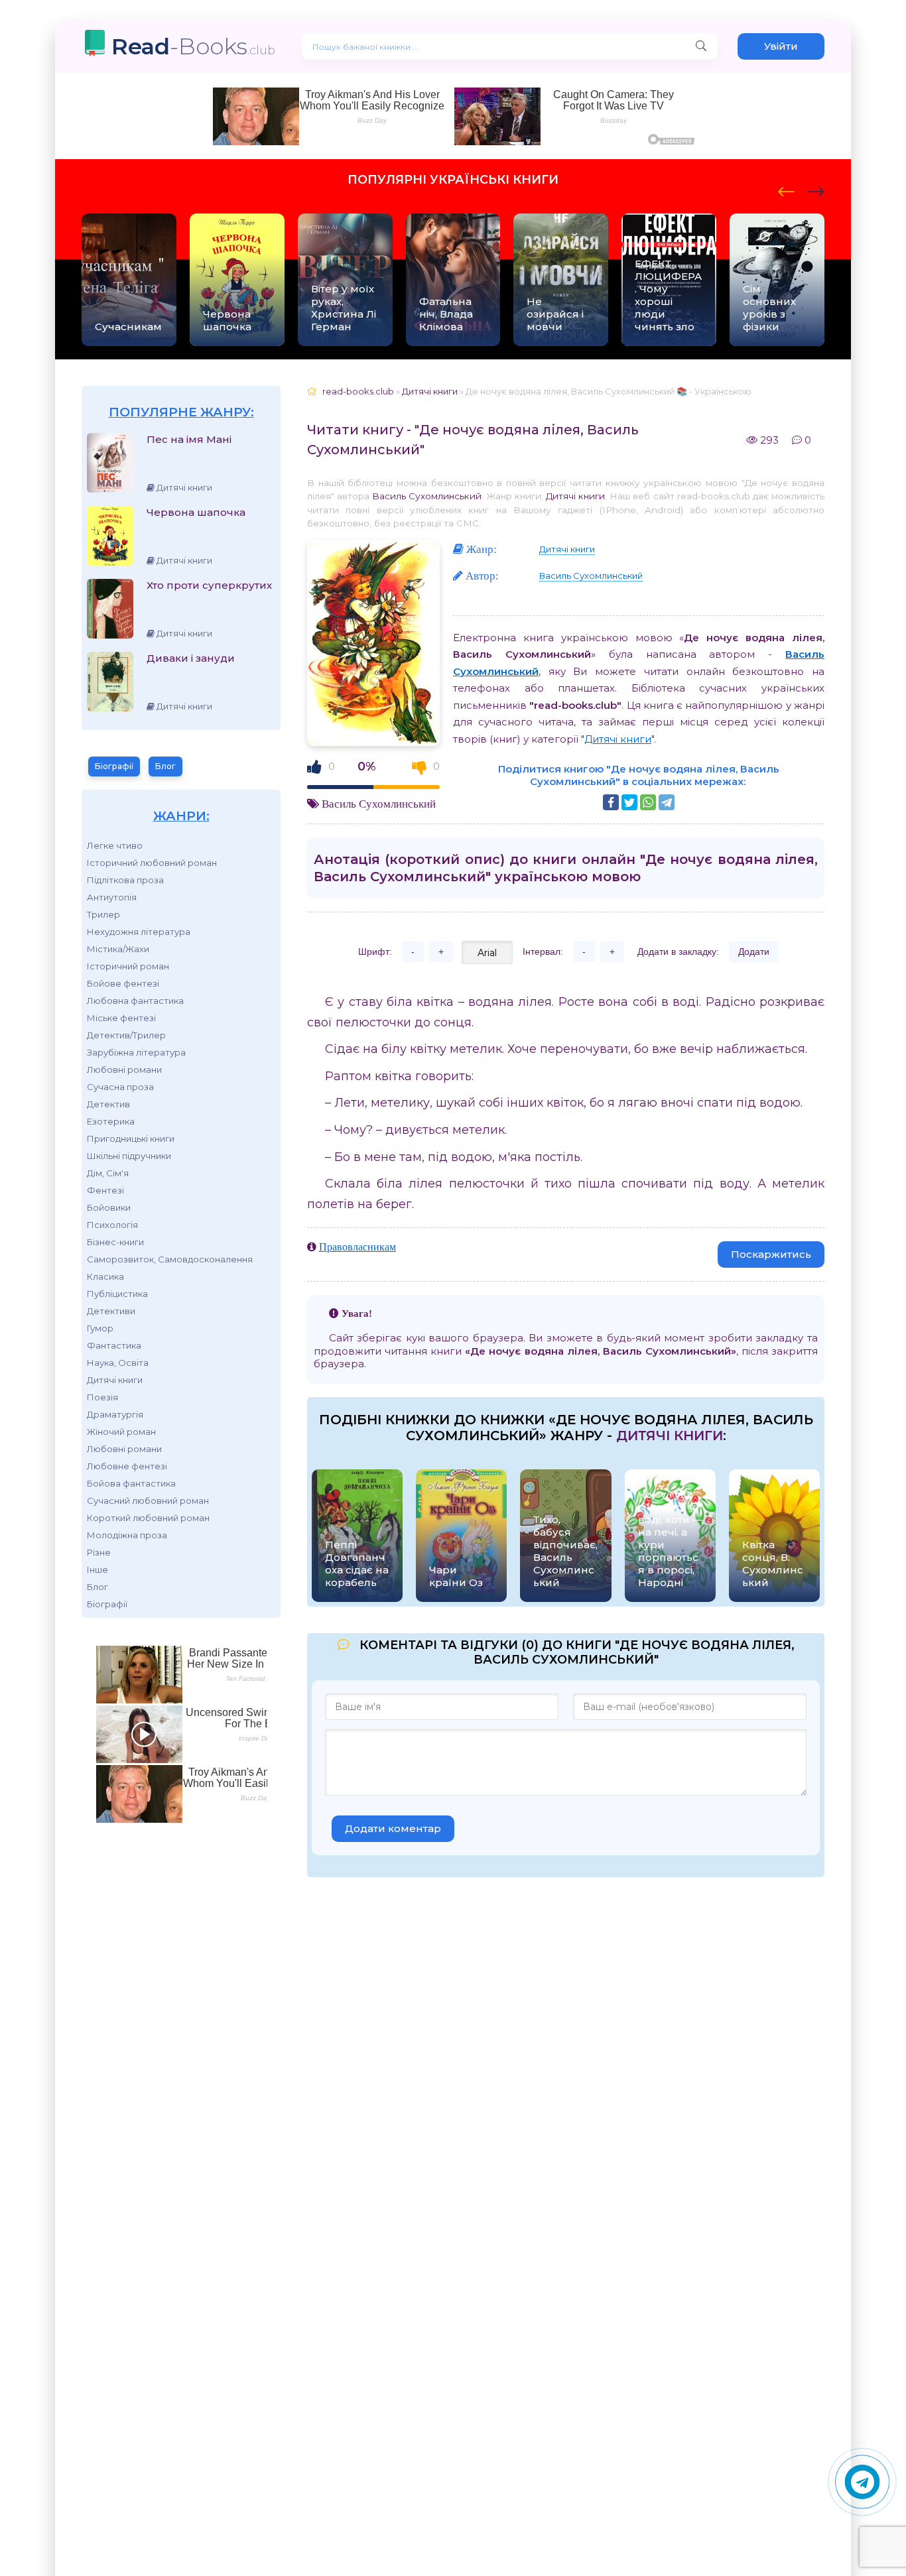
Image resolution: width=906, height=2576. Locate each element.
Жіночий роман (121, 1432)
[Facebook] (611, 802)
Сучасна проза (120, 1087)
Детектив (108, 1104)
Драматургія (115, 1414)
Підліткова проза (125, 880)
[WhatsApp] (648, 802)
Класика (105, 1276)
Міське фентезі (121, 1018)
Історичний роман (128, 966)
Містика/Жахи (118, 949)
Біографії (114, 766)
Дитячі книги (115, 1380)
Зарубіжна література (136, 1052)
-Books (193, 46)
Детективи (111, 1311)
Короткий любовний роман (148, 1518)
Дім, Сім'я (108, 1173)
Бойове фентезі (123, 983)
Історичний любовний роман (152, 863)
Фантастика (114, 1345)
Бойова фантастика (131, 1483)
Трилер (103, 914)
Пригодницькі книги (131, 1138)
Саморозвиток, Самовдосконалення (170, 1259)
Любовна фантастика (135, 1001)
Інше (97, 1569)
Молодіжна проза (127, 1535)
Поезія (102, 1397)
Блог (165, 766)
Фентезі (105, 1190)
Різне (99, 1552)
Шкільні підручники (129, 1156)
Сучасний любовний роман (148, 1501)
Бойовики (109, 1207)
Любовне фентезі (127, 1466)
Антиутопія (112, 897)
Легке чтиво (115, 845)
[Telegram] (667, 802)
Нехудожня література (139, 932)
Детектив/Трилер (126, 1035)
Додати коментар (393, 1828)
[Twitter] (629, 802)
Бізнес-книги (115, 1242)
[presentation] (786, 190)
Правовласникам (357, 1247)
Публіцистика (117, 1294)
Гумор (100, 1328)
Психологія (112, 1225)
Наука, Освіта (118, 1363)
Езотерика (111, 1121)
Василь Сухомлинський (427, 496)
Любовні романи (124, 1070)
